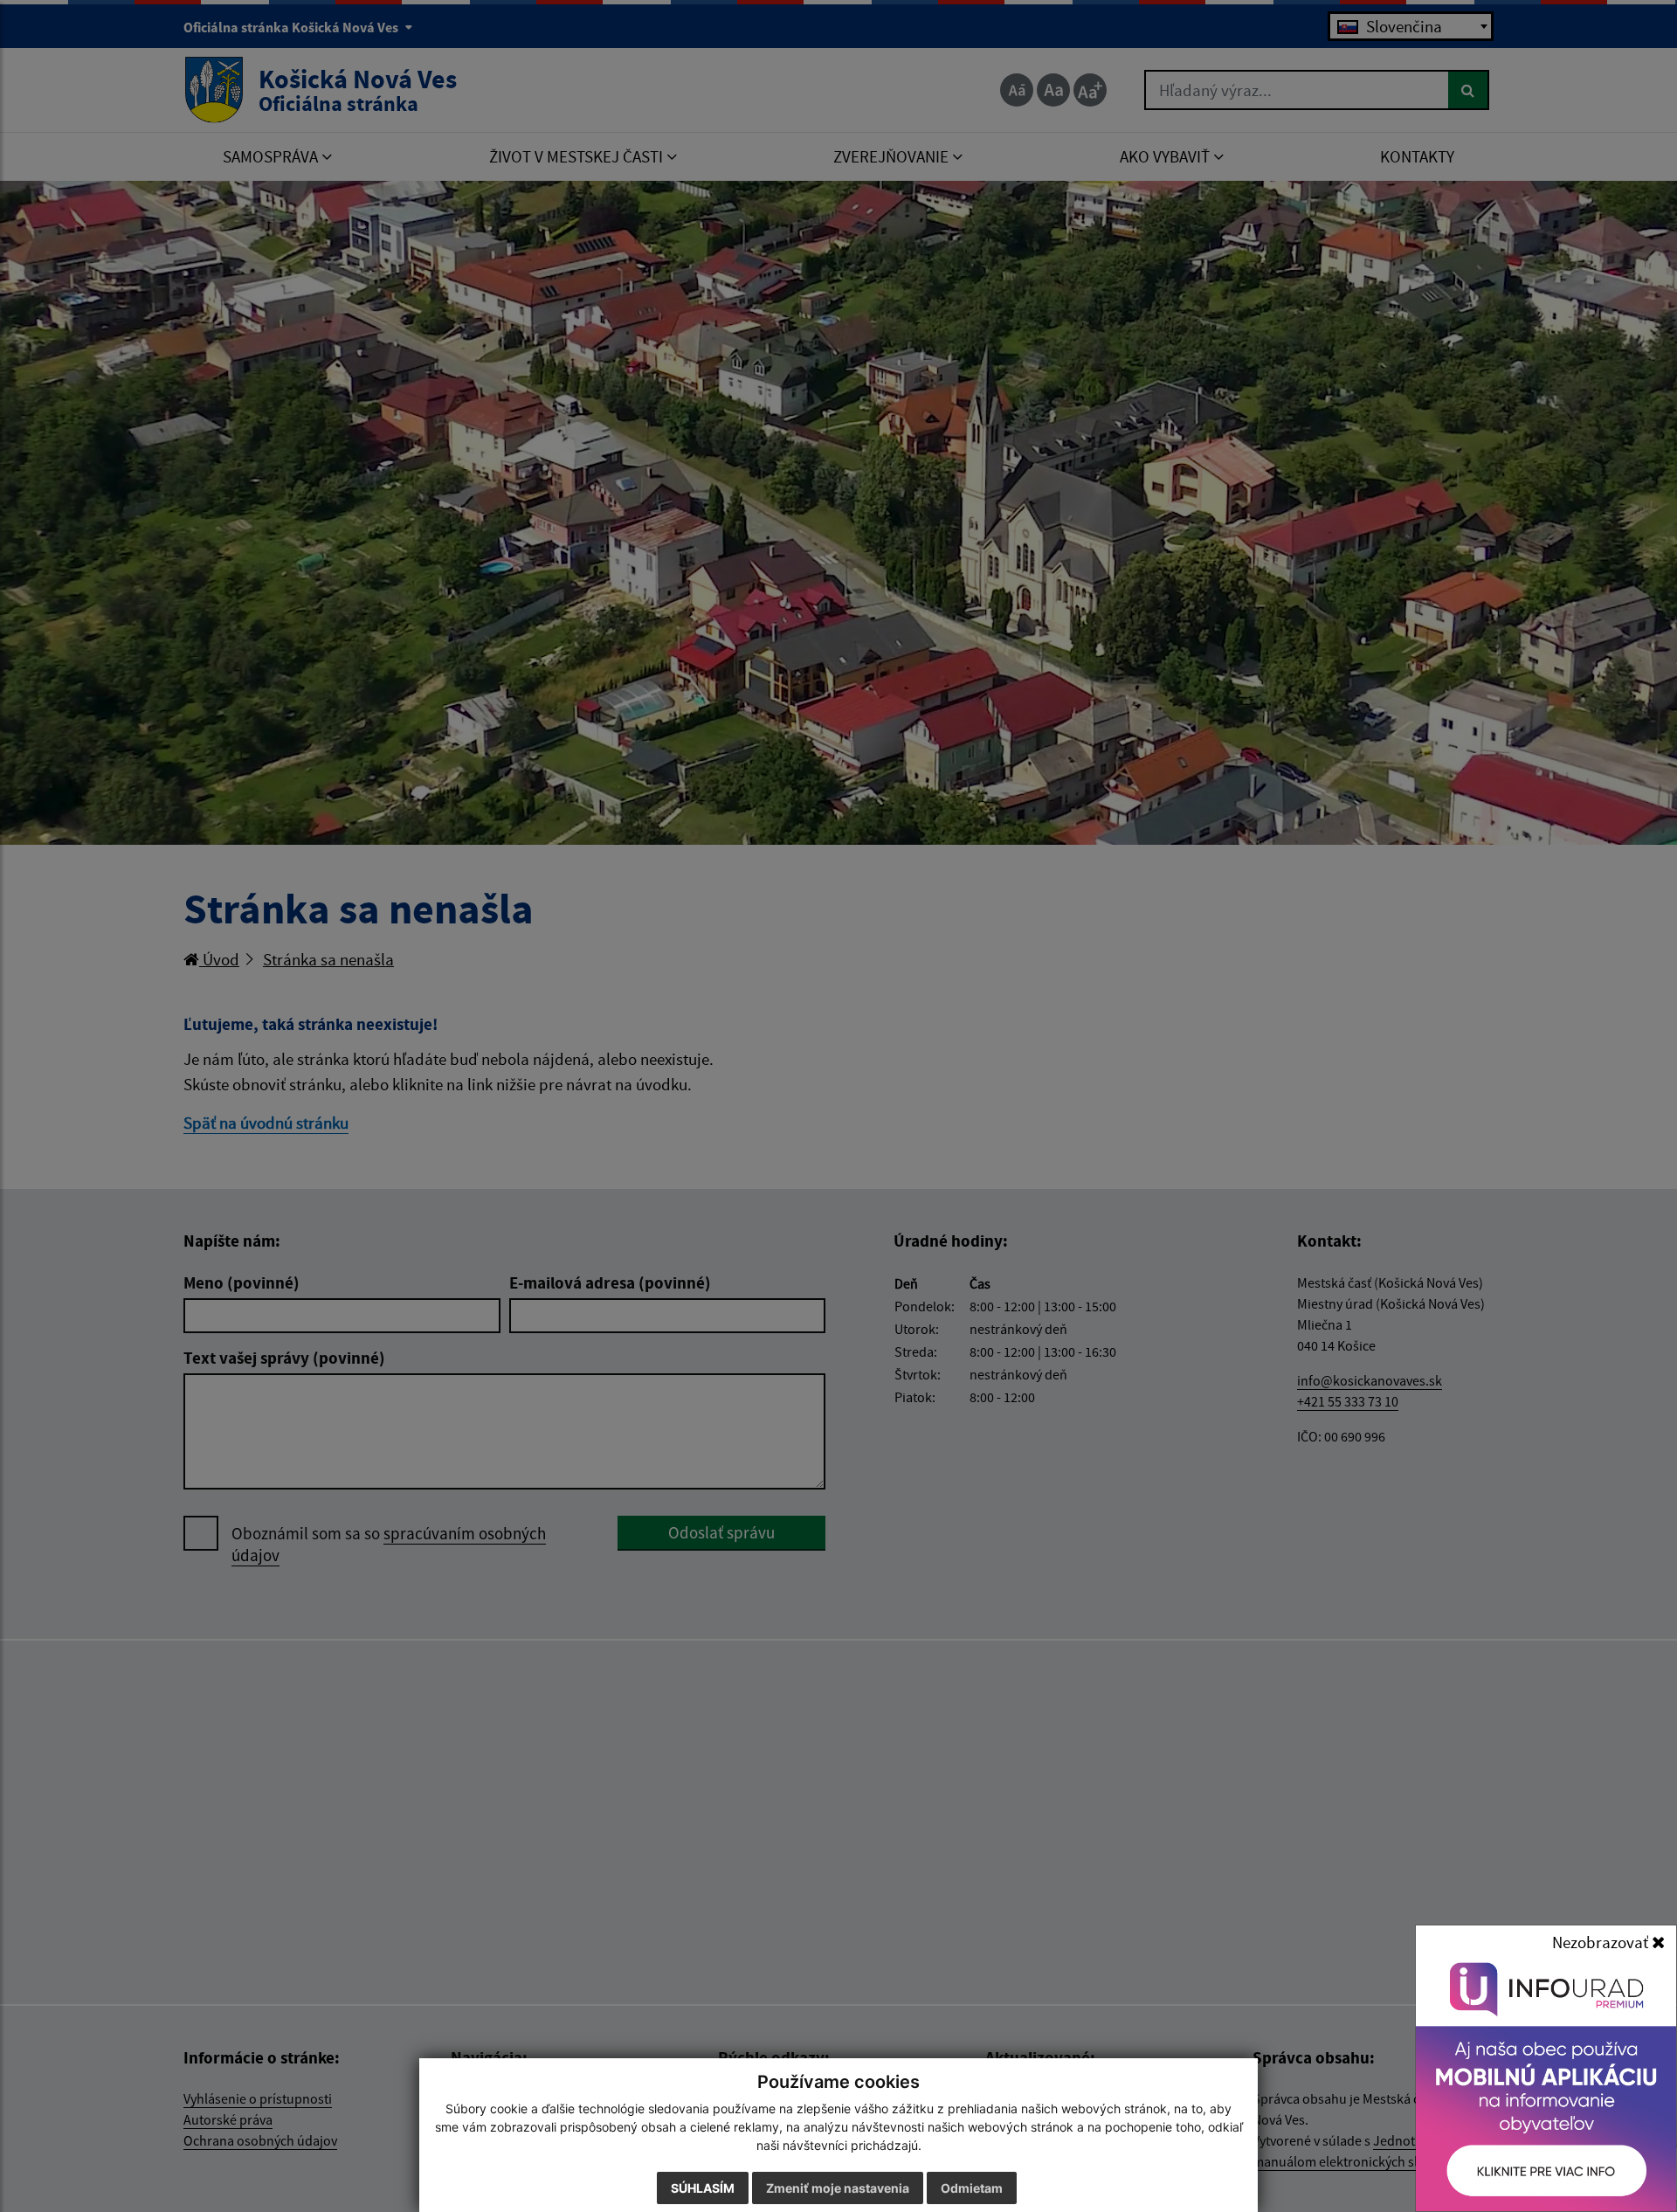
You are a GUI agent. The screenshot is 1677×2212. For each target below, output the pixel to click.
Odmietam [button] (972, 2188)
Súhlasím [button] (703, 2188)
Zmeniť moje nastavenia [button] (838, 2188)
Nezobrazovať (1602, 1942)
